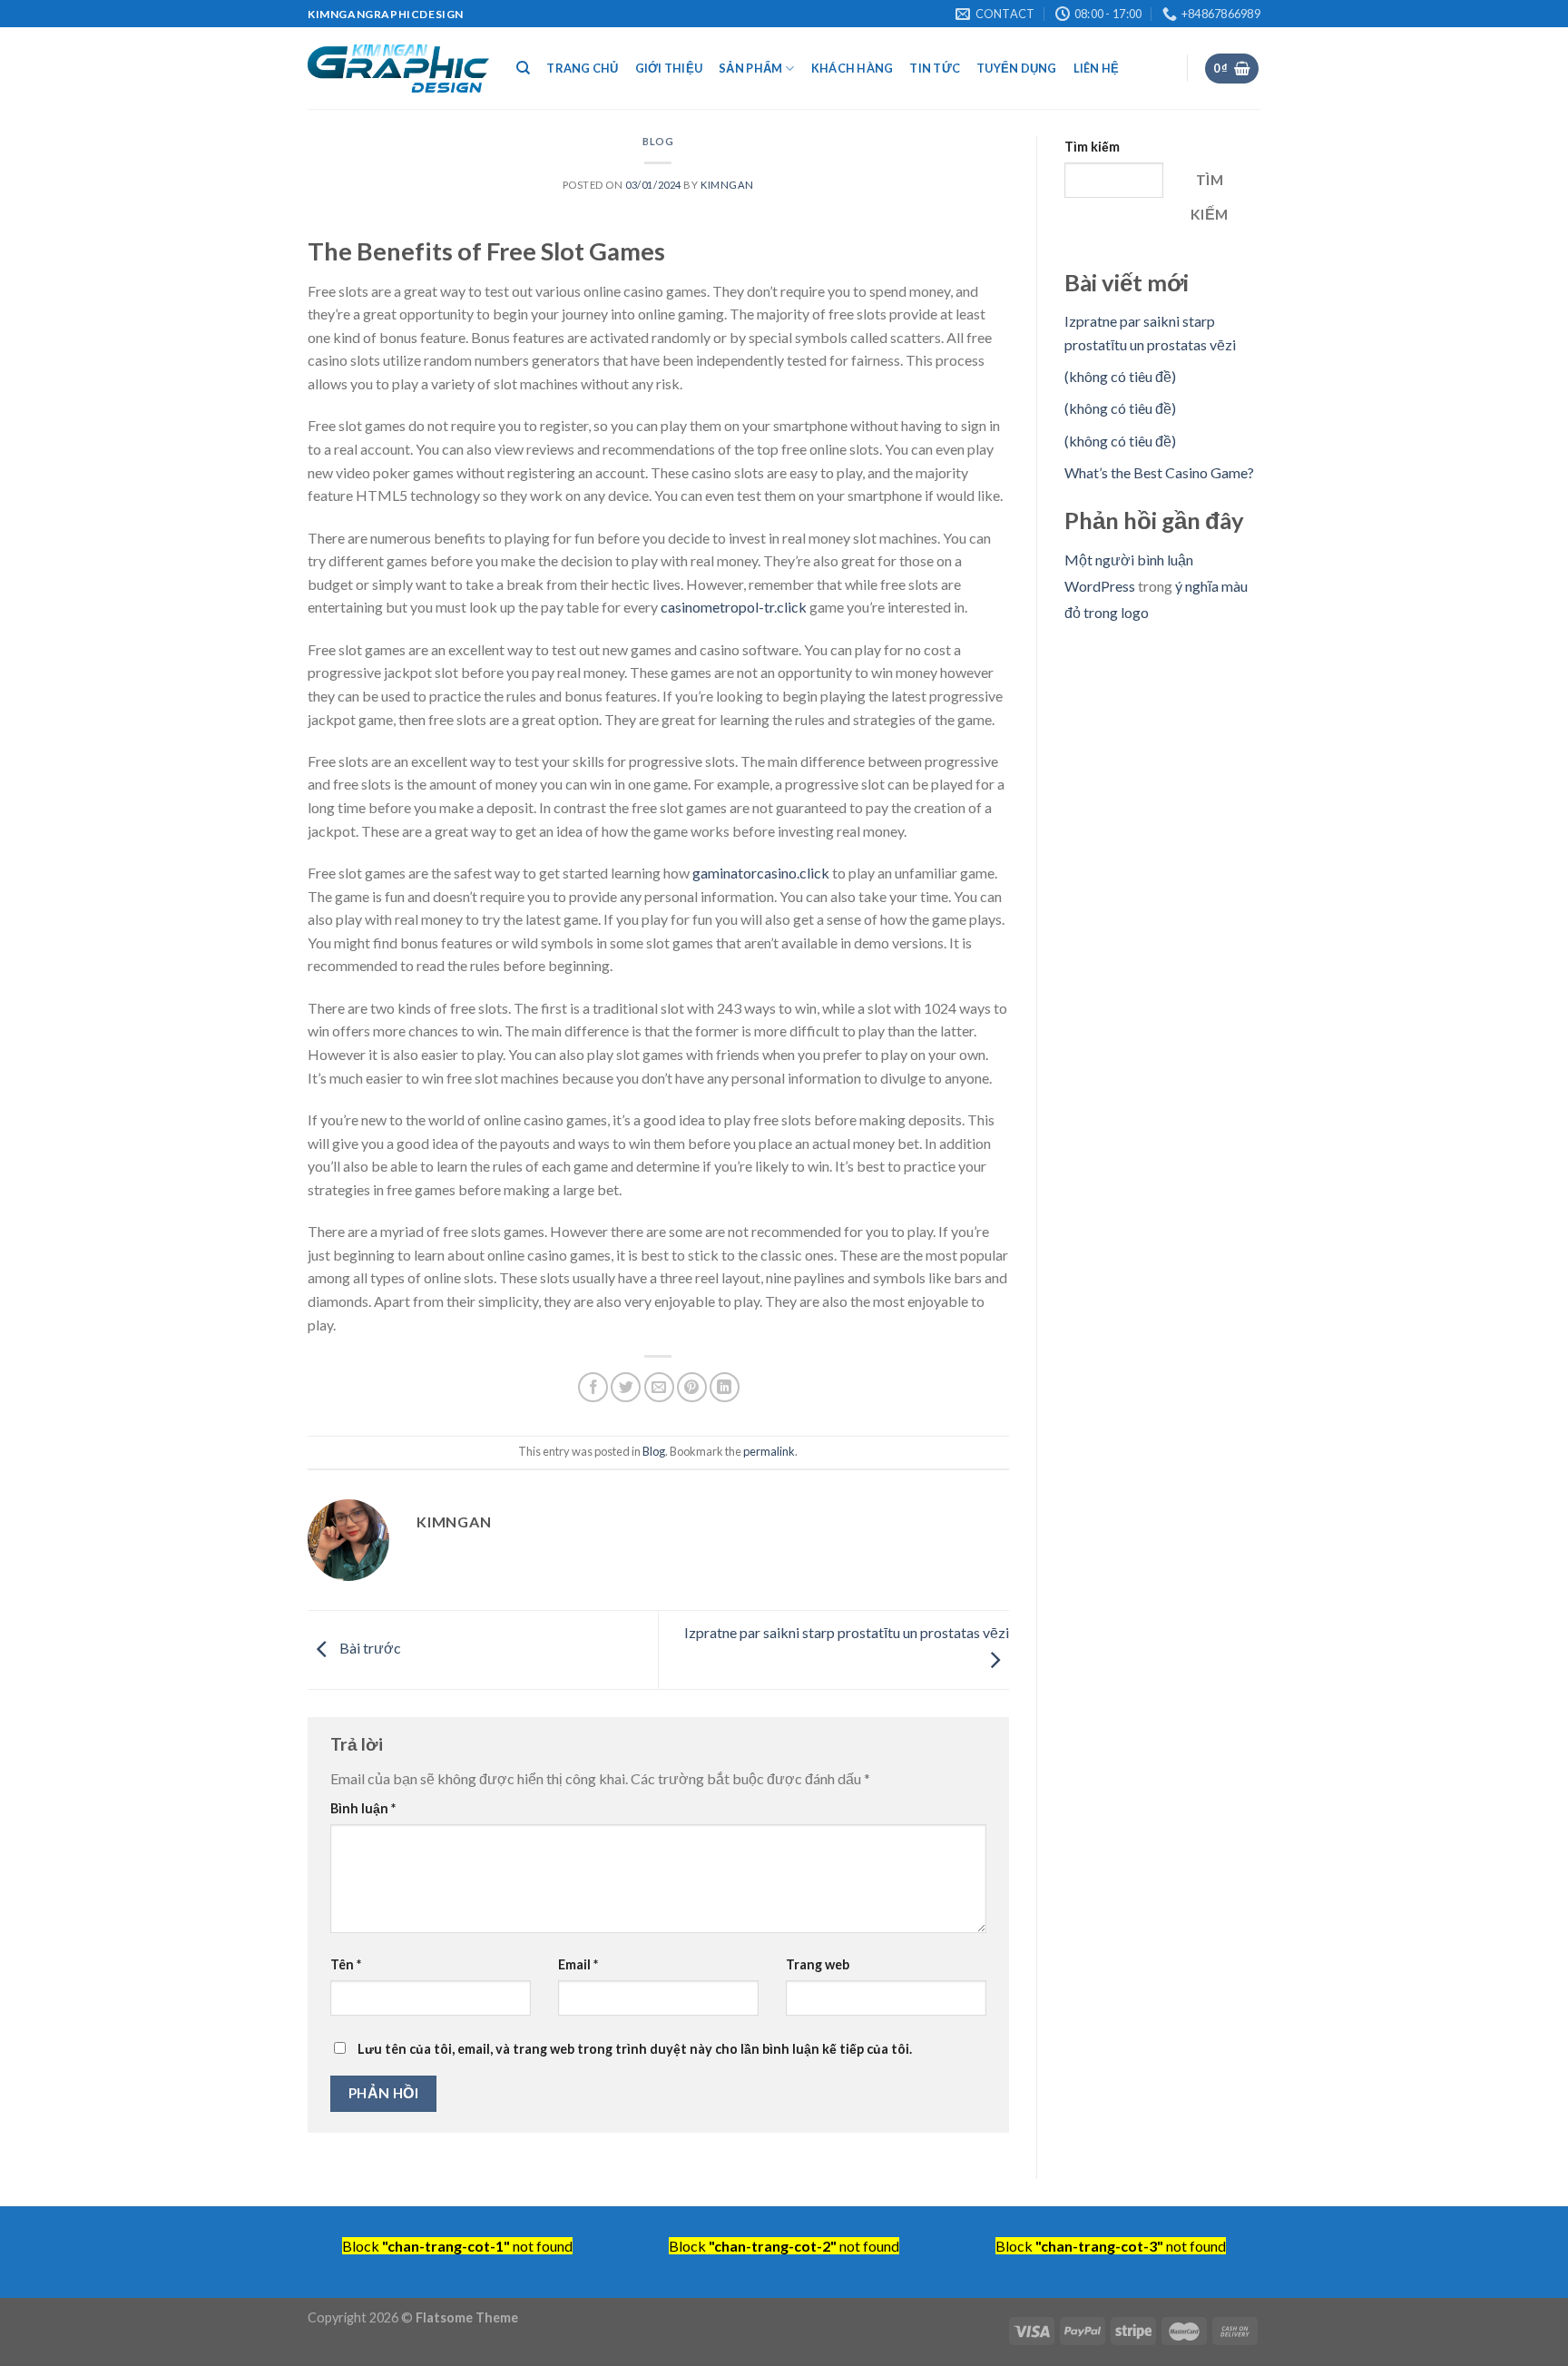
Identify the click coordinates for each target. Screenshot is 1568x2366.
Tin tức (935, 68)
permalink (769, 1451)
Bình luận (363, 1808)
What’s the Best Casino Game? (1159, 472)
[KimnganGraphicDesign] (398, 69)
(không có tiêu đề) (1120, 376)
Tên (346, 1964)
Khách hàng (853, 68)
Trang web (818, 1964)
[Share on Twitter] (626, 1387)
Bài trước (369, 1648)
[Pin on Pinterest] (692, 1387)
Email (578, 1964)
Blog (658, 141)
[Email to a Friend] (659, 1387)
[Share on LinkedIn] (725, 1387)
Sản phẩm (750, 68)
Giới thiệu (669, 68)
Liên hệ (1097, 68)
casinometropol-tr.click (734, 607)
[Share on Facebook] (593, 1387)
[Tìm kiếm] (523, 68)
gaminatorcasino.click (761, 873)
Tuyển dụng (1017, 68)
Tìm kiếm (1092, 147)
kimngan (727, 185)
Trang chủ (582, 68)
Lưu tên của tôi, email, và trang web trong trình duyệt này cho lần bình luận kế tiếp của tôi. (635, 2049)
